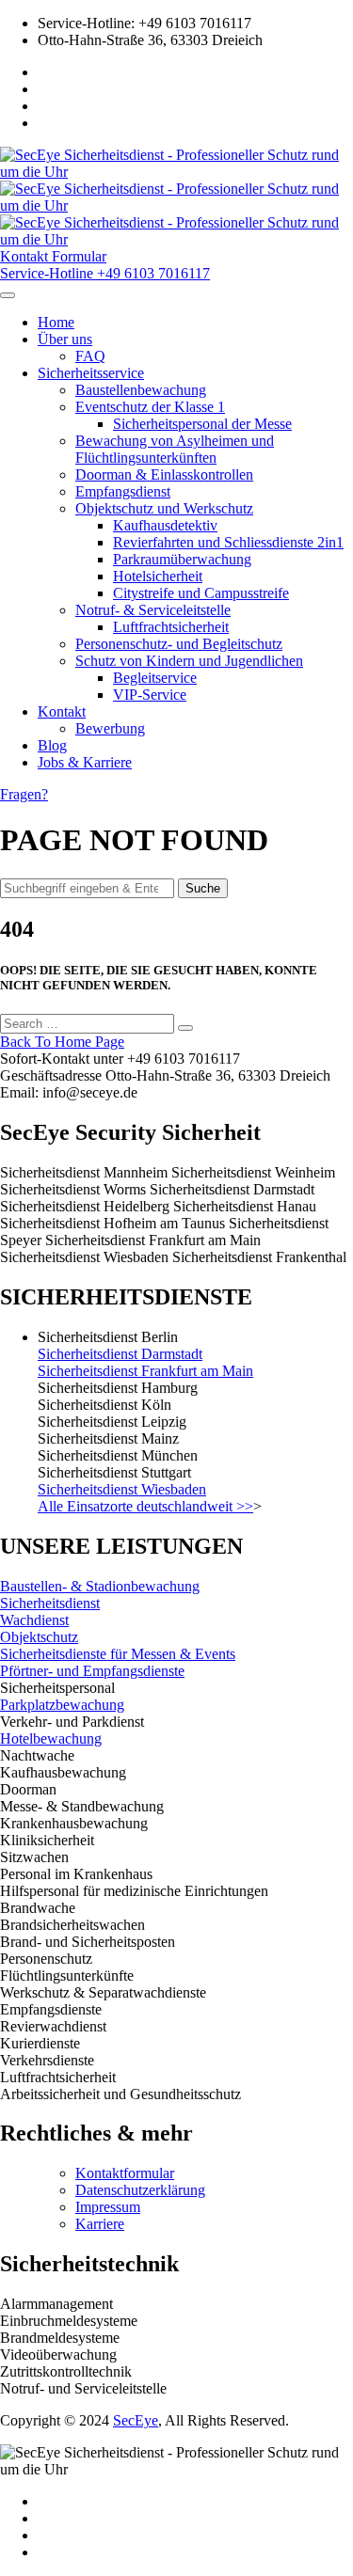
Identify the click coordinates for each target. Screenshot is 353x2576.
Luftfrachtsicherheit (171, 627)
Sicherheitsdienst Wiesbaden (122, 1489)
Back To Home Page (62, 1042)
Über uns (65, 339)
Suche (203, 888)
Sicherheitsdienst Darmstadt (120, 1354)
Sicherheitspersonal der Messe (202, 424)
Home (56, 322)
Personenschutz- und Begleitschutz (179, 644)
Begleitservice (155, 678)
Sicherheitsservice (91, 373)
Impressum (108, 2207)
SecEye (136, 2420)
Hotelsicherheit (158, 576)
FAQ (90, 356)
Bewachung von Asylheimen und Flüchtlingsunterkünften (175, 449)
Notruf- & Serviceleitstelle (153, 610)
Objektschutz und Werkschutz (164, 508)
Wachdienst (34, 1620)
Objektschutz (39, 1637)
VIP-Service (150, 695)
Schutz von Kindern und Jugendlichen (189, 661)
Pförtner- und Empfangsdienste (92, 1671)
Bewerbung (110, 728)
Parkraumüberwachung (182, 559)
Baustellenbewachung (141, 390)
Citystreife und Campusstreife (201, 593)
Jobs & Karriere (85, 762)
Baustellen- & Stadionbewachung (100, 1586)
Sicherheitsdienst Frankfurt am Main (145, 1371)
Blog (52, 745)
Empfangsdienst (123, 491)
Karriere (100, 2224)
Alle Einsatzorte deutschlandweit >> (145, 1506)
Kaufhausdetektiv (165, 525)
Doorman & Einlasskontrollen (164, 474)
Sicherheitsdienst (50, 1603)
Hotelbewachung (51, 1738)
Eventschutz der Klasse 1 (150, 407)
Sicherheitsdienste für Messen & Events (118, 1654)
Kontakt (62, 711)
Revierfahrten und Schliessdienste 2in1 (228, 542)
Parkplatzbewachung (62, 1705)
